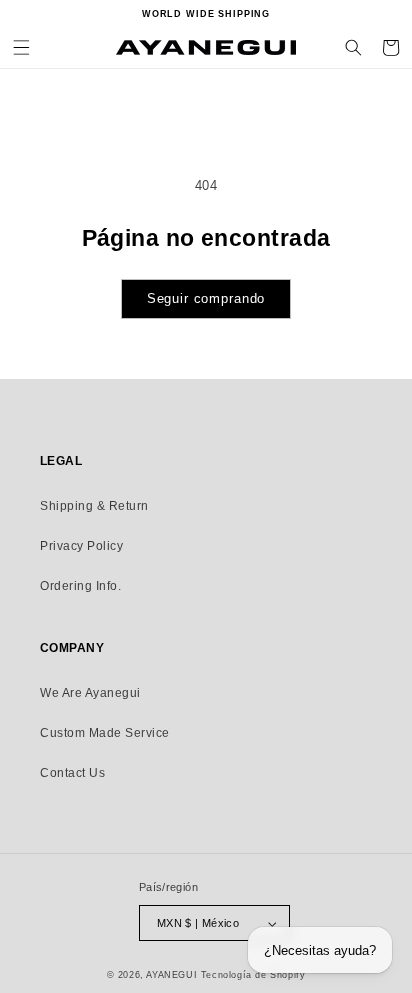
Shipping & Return (94, 506)
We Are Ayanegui (90, 693)
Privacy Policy (81, 546)
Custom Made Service (105, 733)
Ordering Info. (80, 586)
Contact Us (72, 773)
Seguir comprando (206, 298)
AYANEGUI (171, 975)
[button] (21, 47)
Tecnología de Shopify (253, 975)
